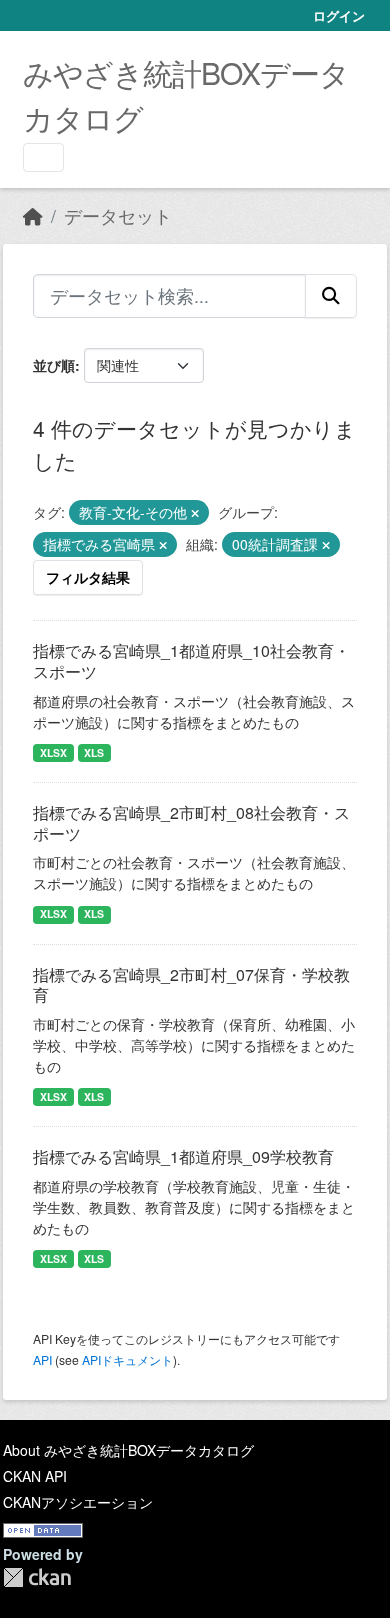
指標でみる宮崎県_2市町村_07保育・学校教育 (191, 985)
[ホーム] (33, 215)
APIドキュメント (127, 1359)
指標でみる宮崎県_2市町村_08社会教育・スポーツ (191, 823)
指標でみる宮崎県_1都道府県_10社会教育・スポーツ (191, 661)
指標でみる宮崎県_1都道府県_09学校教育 (183, 1156)
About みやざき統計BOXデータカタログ (128, 1450)
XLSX (53, 752)
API (42, 1359)
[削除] (195, 513)
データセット (118, 215)
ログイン (339, 15)
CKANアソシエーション (78, 1502)
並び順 (54, 365)
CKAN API (35, 1476)
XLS (94, 752)
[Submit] (331, 296)
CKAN (37, 1577)
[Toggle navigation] (43, 157)
